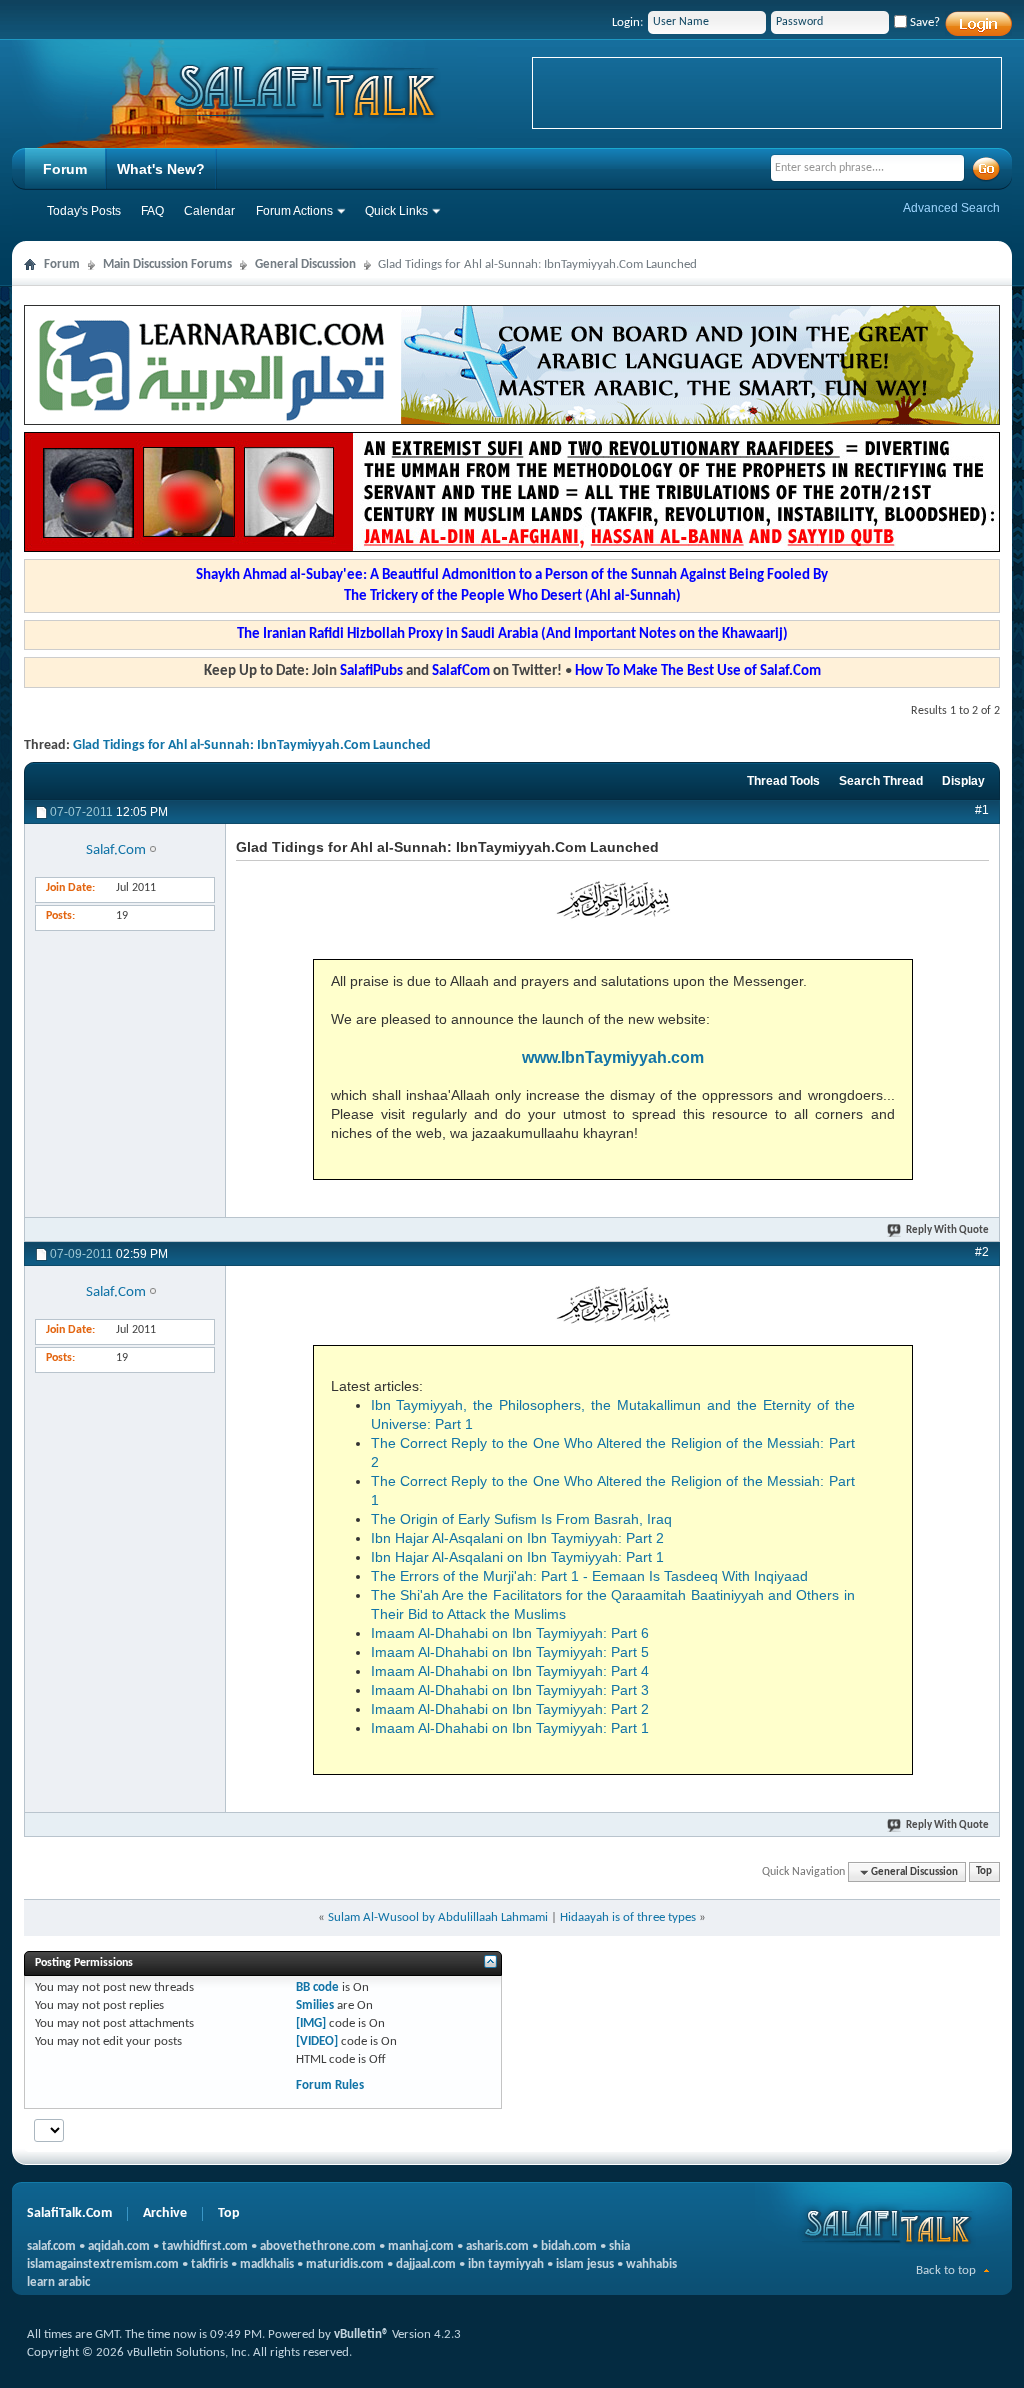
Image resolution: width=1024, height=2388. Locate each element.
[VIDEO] (317, 2041)
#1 (982, 810)
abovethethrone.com (318, 2246)
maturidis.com (345, 2264)
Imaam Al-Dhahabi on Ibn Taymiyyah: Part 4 (510, 1671)
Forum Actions (294, 211)
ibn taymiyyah (506, 2264)
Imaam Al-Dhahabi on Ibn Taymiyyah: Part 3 (510, 1690)
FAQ (152, 211)
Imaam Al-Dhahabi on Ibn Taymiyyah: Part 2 (510, 1709)
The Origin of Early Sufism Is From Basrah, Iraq (521, 1519)
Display (963, 781)
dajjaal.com (426, 2264)
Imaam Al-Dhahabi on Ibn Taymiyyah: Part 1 (510, 1728)
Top (984, 1872)
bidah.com (569, 2246)
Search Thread (881, 781)
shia (619, 2246)
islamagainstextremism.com (103, 2264)
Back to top (946, 2270)
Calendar (209, 211)
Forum (65, 169)
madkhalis (267, 2264)
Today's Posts (84, 211)
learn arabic (58, 2282)
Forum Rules (330, 2085)
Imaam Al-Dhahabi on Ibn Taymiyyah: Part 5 (510, 1652)
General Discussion (305, 264)
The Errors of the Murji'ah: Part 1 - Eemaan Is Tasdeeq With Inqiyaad (589, 1576)
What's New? (161, 169)
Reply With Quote (947, 1230)
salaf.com (51, 2246)
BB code (317, 1987)
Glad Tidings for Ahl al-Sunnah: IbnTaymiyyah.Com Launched (252, 745)
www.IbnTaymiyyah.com (613, 1057)
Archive (165, 2213)
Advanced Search (951, 208)
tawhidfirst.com (205, 2246)
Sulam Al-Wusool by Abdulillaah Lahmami (438, 1917)
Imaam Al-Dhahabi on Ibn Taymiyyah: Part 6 (510, 1633)
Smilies (315, 2005)
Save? (923, 22)
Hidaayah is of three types (628, 1917)
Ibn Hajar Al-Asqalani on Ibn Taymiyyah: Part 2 (517, 1538)
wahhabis (651, 2264)
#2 (982, 1252)
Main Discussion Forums (167, 264)
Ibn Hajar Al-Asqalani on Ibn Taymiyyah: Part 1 (517, 1557)
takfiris (209, 2264)
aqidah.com (119, 2246)
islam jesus (585, 2264)
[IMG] (311, 2023)
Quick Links (396, 211)
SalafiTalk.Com (69, 2213)
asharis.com (497, 2246)
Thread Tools (783, 781)
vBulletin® (361, 2334)
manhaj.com (421, 2246)
